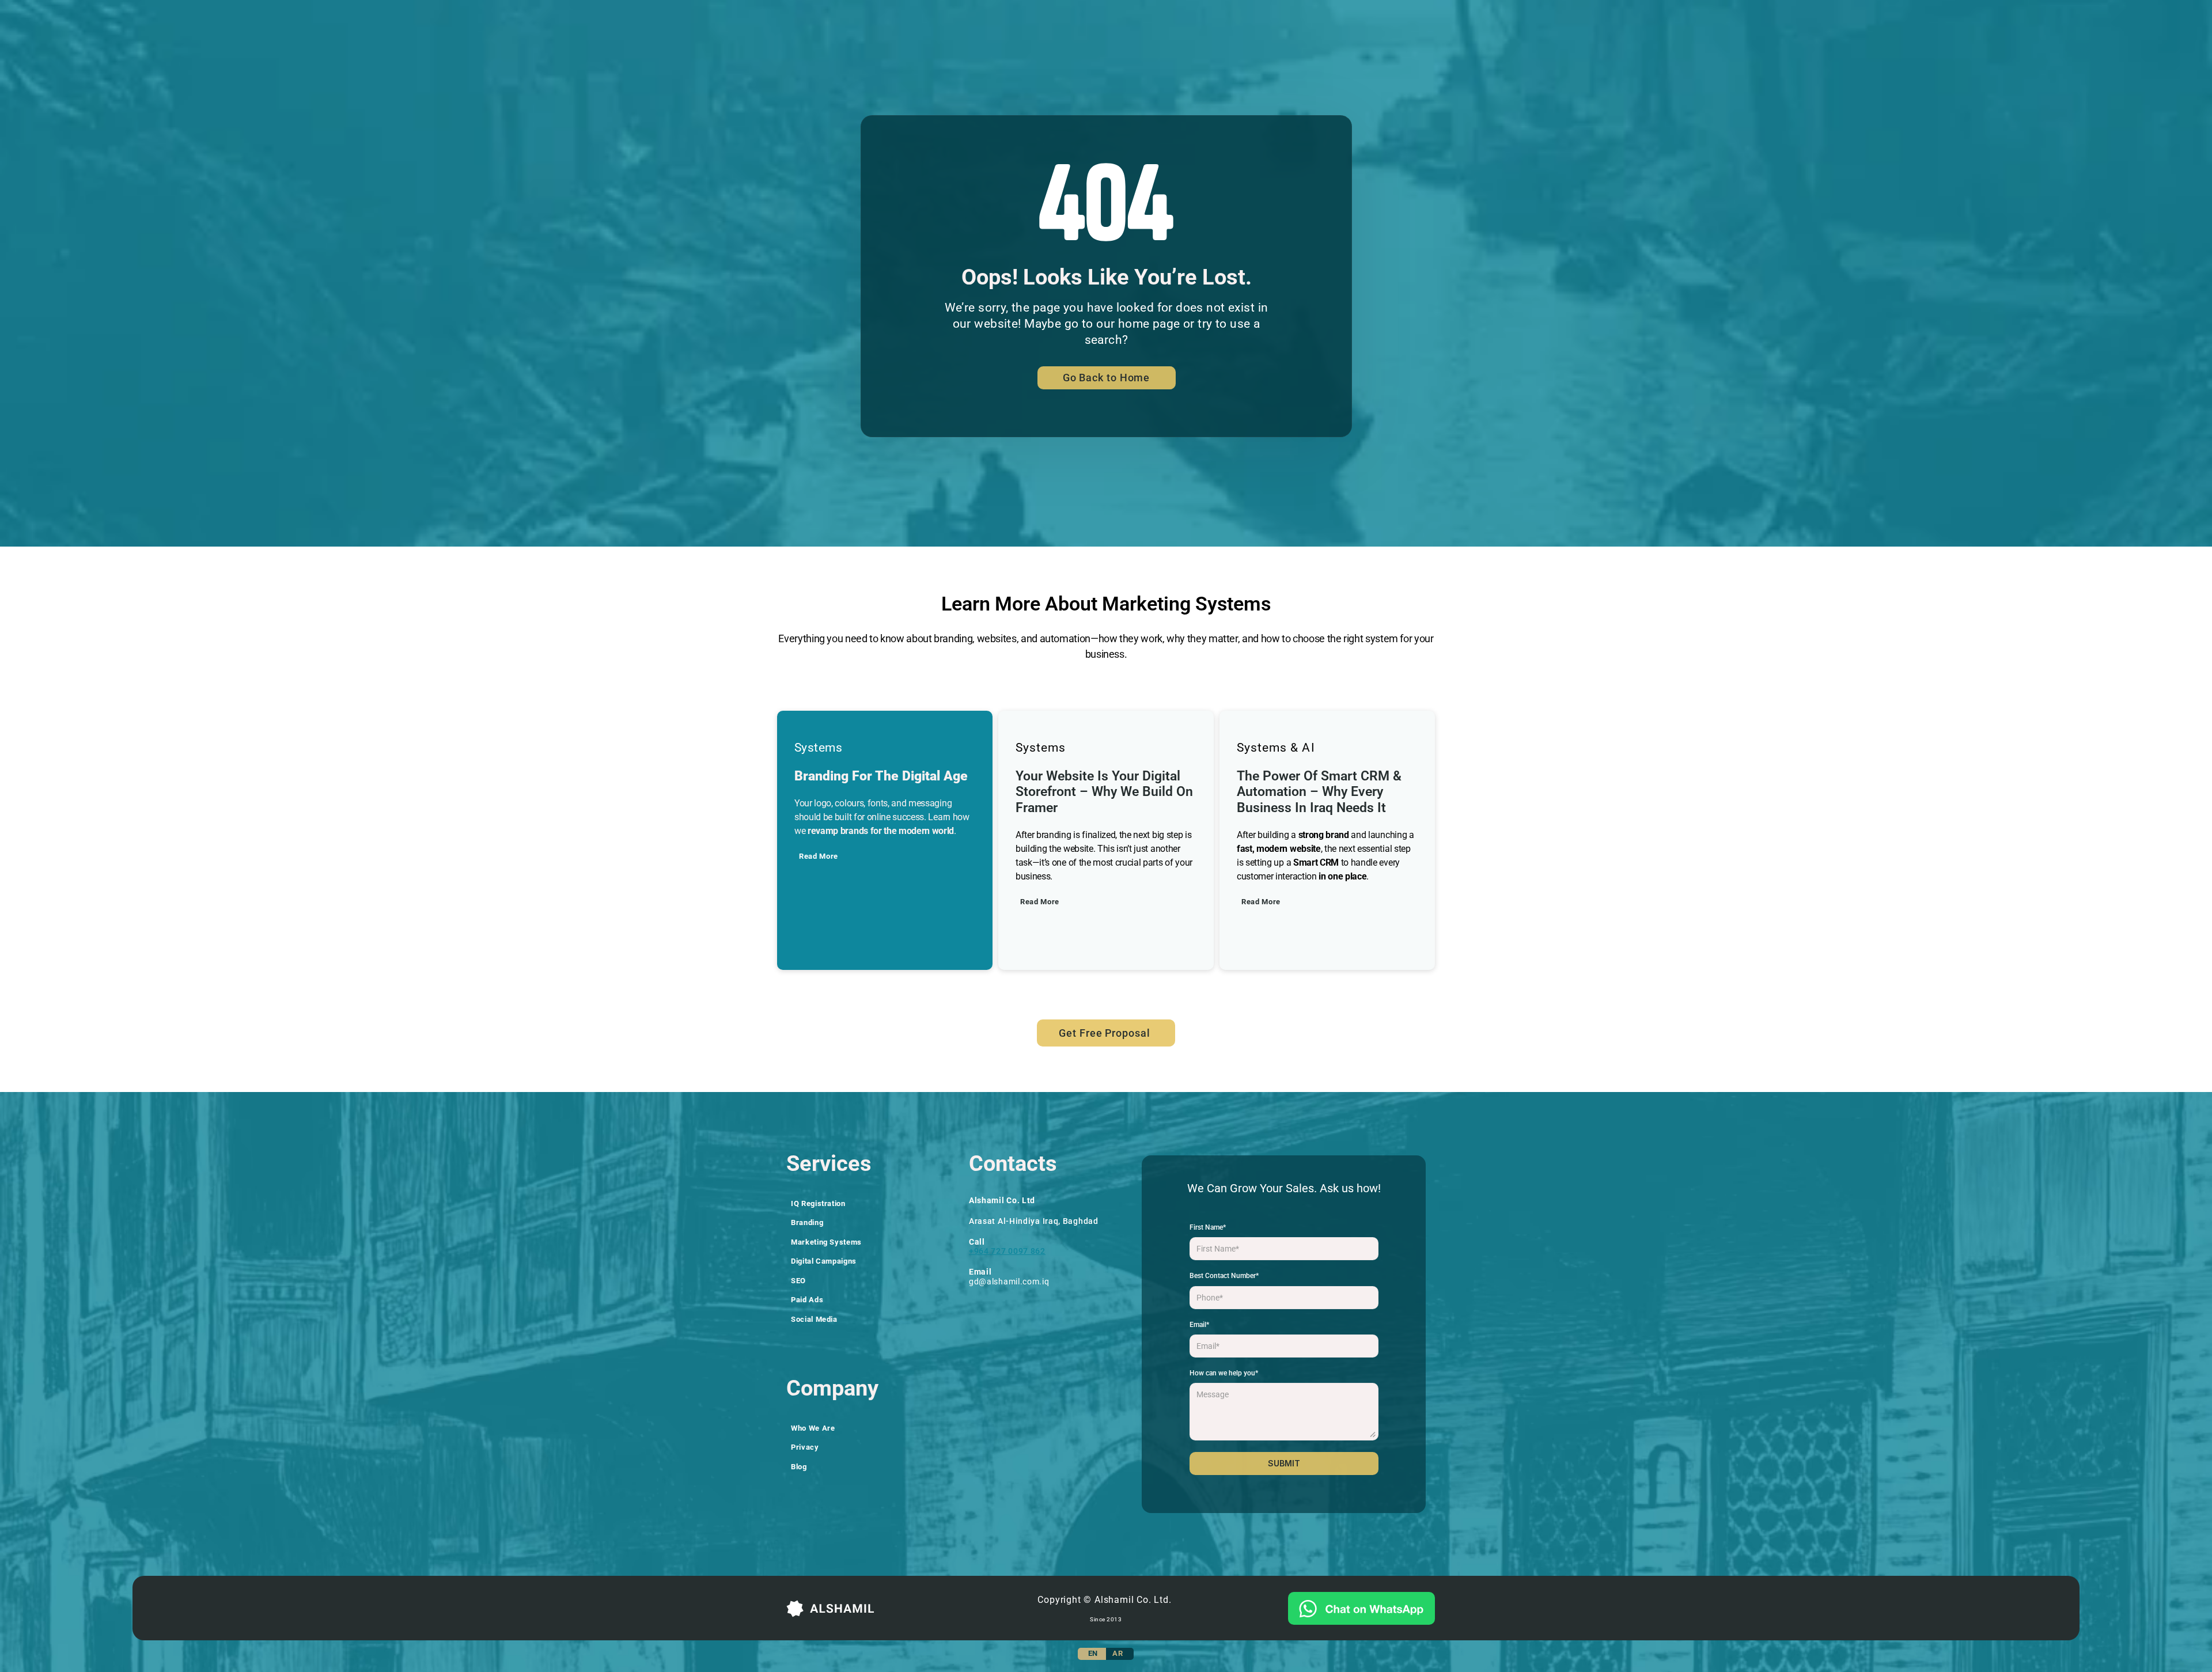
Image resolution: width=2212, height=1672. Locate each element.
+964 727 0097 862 (1007, 1251)
